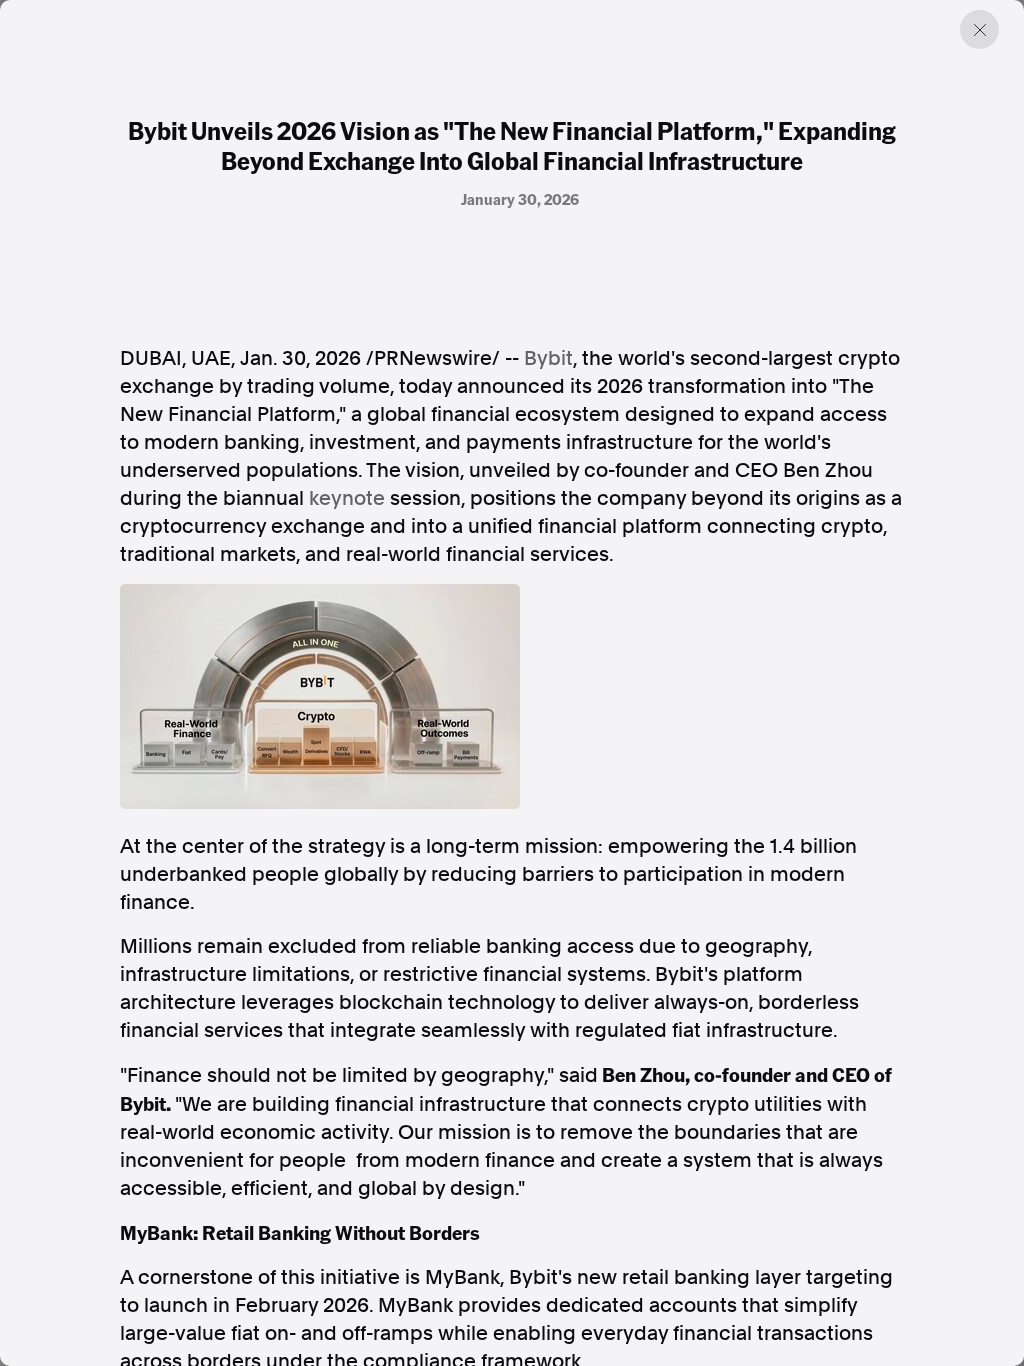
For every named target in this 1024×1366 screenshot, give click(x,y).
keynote (347, 498)
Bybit (548, 358)
